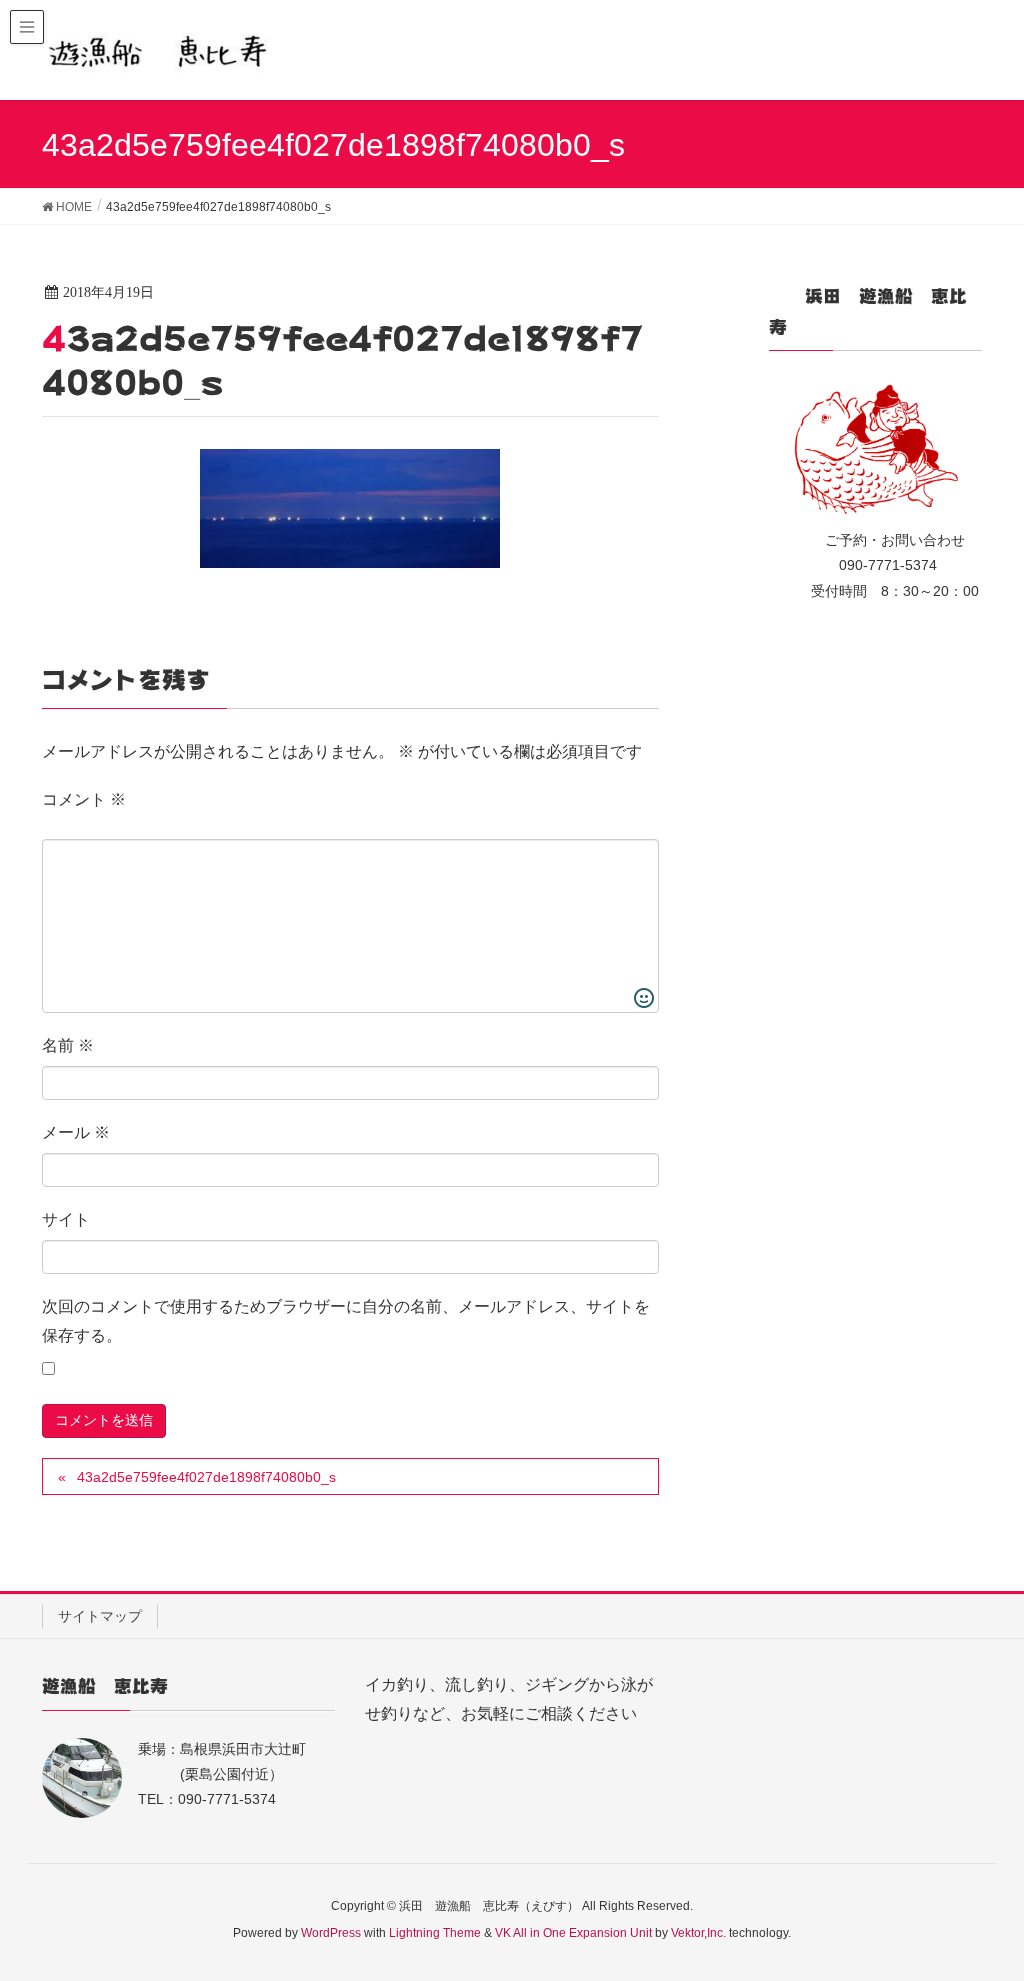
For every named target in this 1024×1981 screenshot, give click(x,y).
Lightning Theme (435, 1933)
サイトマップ (100, 1616)
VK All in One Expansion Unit (573, 1933)
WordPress (331, 1933)
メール (76, 1132)
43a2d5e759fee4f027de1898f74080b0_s (206, 1477)
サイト (66, 1219)
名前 (68, 1045)
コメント (84, 799)
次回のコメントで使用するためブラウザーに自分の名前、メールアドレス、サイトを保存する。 (346, 1321)
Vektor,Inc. (698, 1933)
